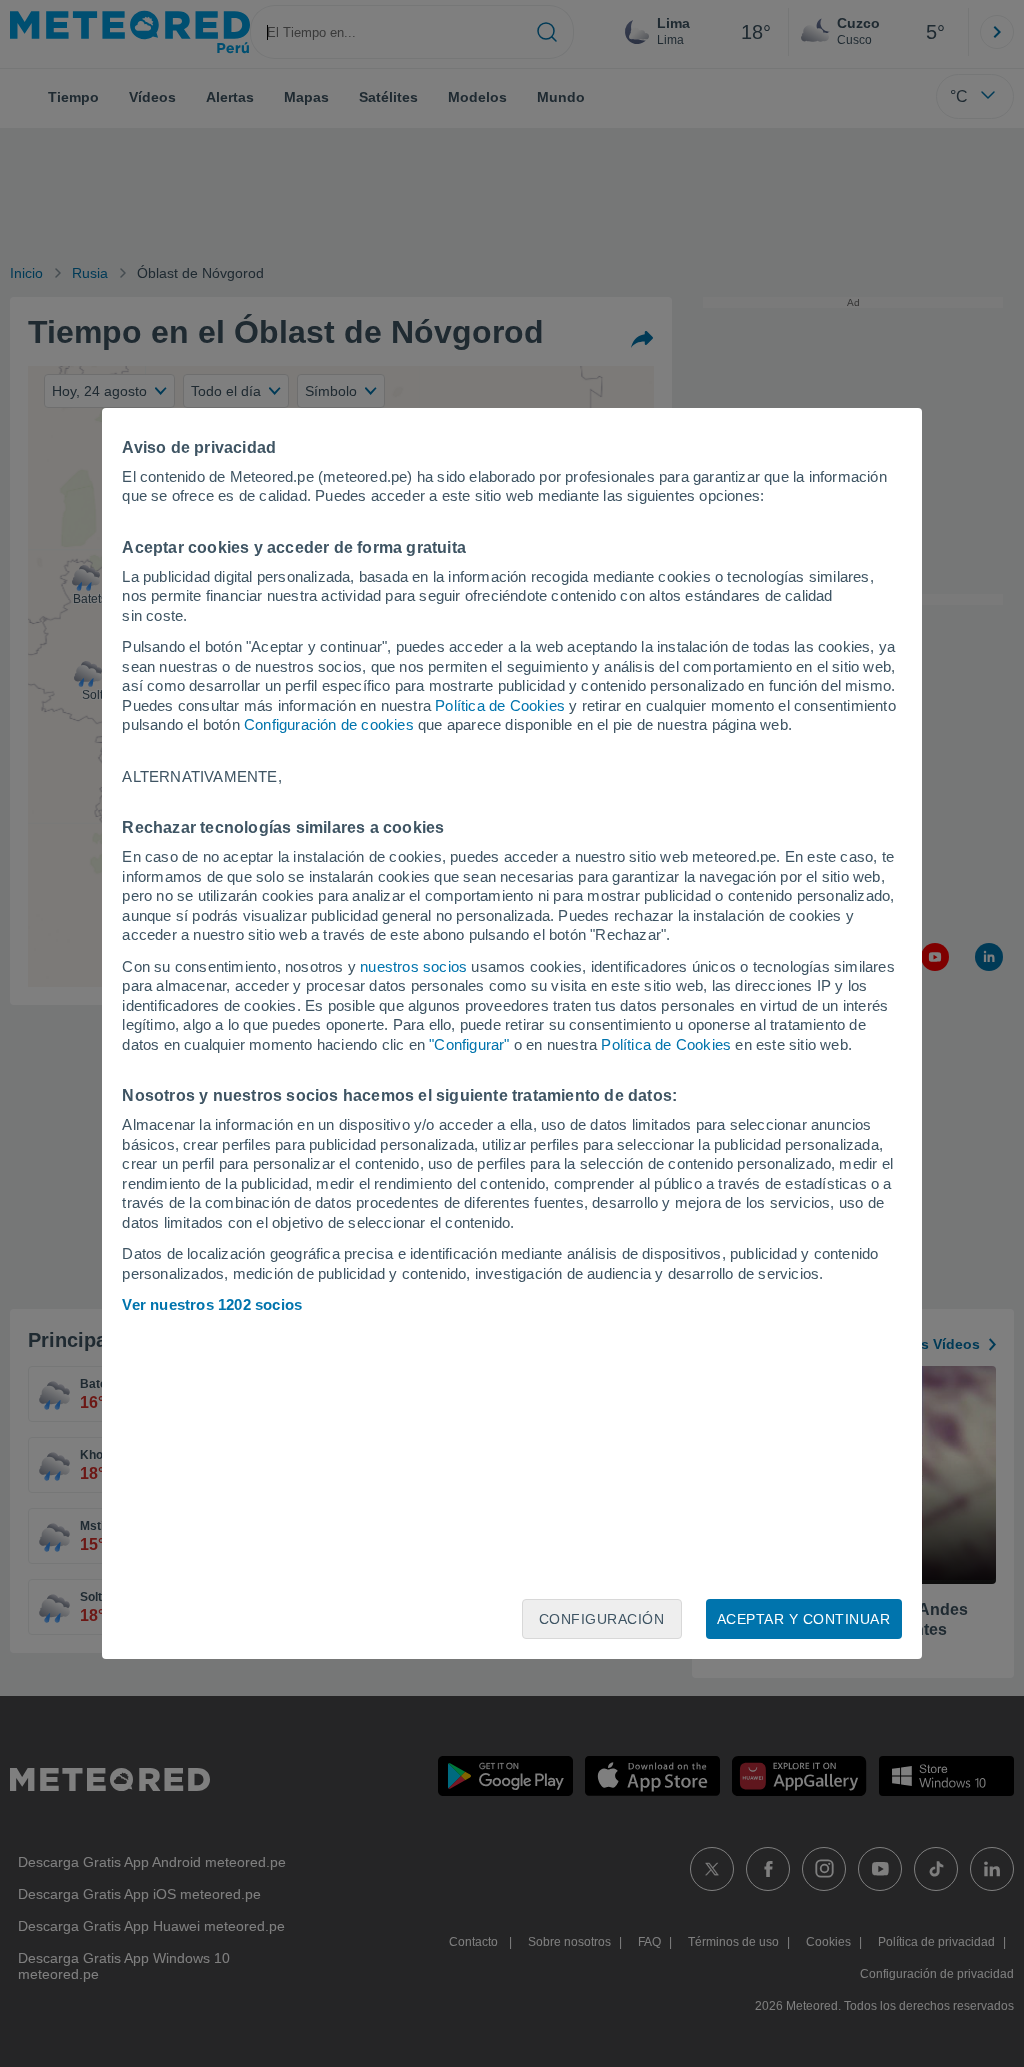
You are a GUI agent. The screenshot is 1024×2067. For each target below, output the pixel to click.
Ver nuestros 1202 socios (212, 1304)
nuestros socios (413, 966)
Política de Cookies (500, 705)
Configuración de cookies (329, 724)
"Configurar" (469, 1044)
